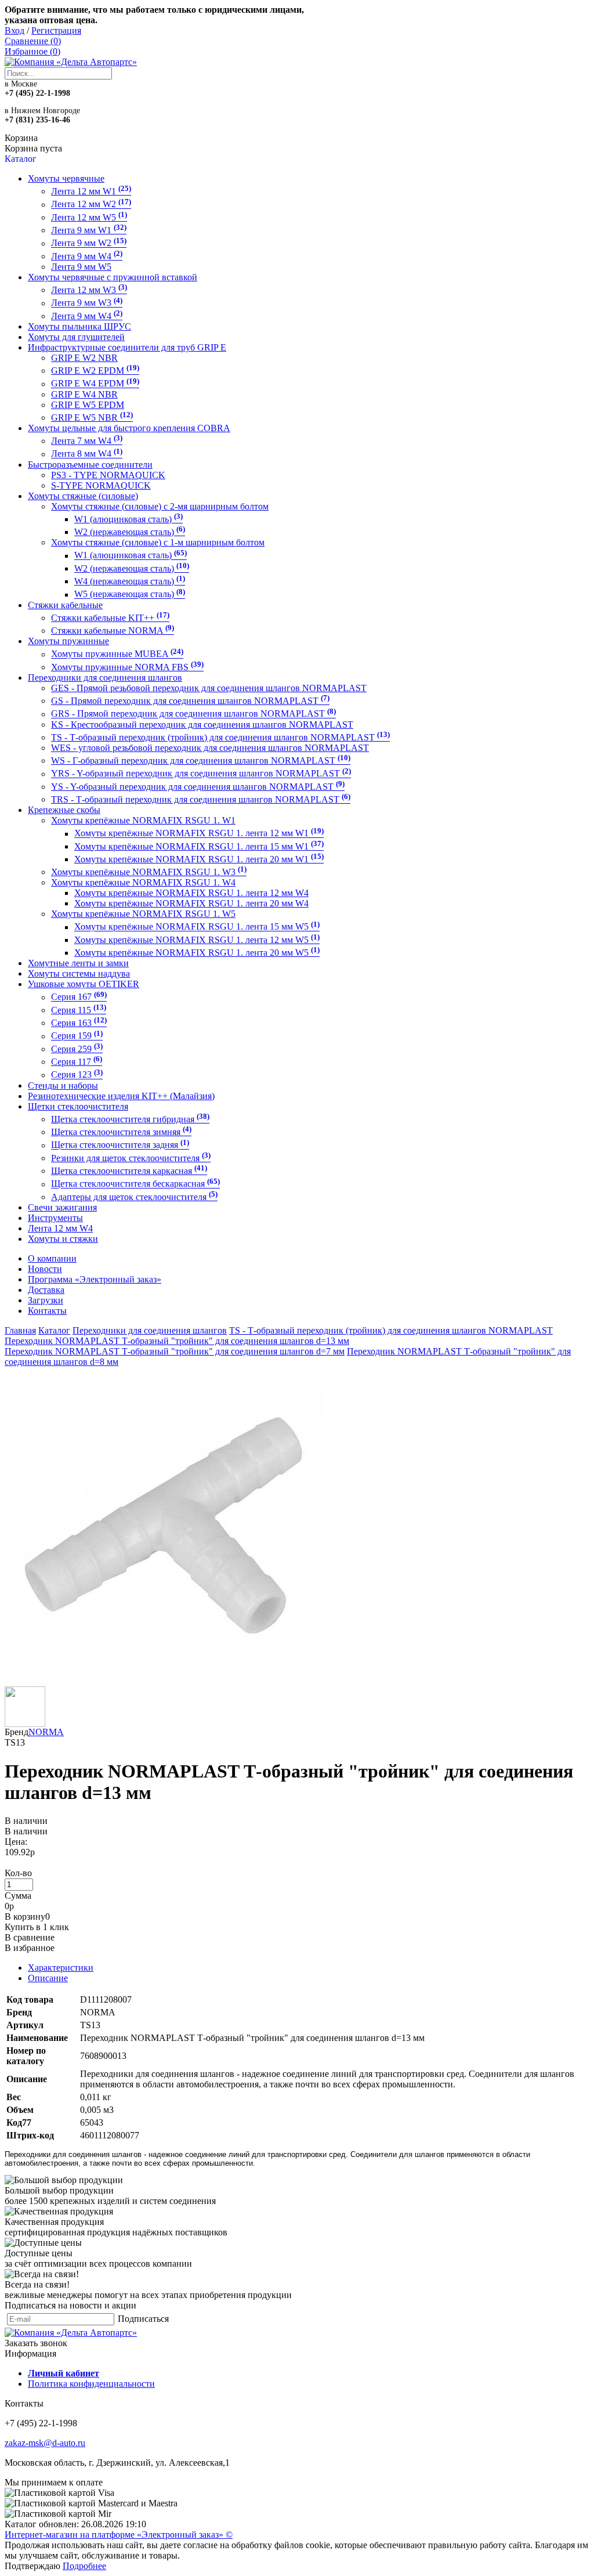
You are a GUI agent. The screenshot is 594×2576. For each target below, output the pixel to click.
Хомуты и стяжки (63, 1239)
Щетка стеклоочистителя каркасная (129, 1171)
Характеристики (61, 1968)
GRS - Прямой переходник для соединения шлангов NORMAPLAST (193, 714)
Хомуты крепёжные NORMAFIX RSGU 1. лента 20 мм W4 (191, 903)
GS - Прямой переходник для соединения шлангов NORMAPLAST (190, 701)
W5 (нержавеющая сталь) (130, 595)
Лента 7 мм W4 (87, 441)
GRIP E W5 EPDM (88, 405)
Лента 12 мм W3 (89, 290)
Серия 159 (77, 1036)
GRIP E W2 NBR (84, 358)
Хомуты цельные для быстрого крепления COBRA (129, 428)
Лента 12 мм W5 (89, 217)
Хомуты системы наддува (79, 973)
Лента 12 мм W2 (91, 205)
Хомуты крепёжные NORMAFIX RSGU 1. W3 (149, 872)
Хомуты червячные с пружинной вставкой (113, 277)
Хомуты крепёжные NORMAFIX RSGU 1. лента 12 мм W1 (199, 834)
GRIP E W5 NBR (92, 418)
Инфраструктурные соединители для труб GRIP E (127, 347)
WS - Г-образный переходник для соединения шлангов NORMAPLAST (201, 760)
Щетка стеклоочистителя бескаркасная (135, 1184)
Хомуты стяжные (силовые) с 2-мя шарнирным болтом (160, 506)
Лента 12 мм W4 (60, 1228)
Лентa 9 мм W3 (87, 303)
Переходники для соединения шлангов (105, 678)
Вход (15, 30)
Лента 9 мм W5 (81, 267)
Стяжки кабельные (65, 605)
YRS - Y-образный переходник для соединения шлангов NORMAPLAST (201, 774)
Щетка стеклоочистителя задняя (120, 1145)
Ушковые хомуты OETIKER (84, 984)
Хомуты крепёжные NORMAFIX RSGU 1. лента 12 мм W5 (197, 940)
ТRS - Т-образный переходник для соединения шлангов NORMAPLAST (201, 799)
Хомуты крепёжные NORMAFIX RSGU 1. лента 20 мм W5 (197, 953)
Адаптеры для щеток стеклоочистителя (134, 1197)
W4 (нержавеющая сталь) (130, 581)
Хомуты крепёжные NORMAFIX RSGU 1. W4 (143, 882)
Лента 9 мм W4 (87, 256)
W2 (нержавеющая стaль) (130, 532)
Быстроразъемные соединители (90, 465)
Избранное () (32, 51)
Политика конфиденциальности (91, 2384)
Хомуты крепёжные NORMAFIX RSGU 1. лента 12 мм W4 (191, 893)
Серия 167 (79, 997)
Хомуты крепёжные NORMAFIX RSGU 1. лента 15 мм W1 (199, 846)
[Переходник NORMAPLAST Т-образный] (164, 1683)
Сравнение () (33, 41)
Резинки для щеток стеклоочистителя (131, 1158)
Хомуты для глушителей (76, 337)
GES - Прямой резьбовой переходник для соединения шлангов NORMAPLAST (209, 688)
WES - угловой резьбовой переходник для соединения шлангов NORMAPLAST (210, 748)
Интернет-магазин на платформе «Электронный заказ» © (119, 2535)
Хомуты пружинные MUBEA (117, 654)
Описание (48, 1978)
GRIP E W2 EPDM (95, 371)
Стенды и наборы (63, 1085)
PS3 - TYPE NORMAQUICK (108, 475)
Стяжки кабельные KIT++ (110, 618)
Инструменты (55, 1218)
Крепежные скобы (64, 810)
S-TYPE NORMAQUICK (101, 485)
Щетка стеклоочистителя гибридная (130, 1119)
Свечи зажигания (62, 1207)
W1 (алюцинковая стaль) (128, 519)
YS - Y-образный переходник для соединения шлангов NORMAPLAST (198, 787)
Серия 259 (77, 1049)
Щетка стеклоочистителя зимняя (121, 1132)
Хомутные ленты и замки (78, 963)
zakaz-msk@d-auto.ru (45, 2443)
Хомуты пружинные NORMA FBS (127, 667)
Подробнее (84, 2566)
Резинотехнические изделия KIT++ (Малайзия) (121, 1096)
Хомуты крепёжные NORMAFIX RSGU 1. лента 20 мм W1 (199, 859)
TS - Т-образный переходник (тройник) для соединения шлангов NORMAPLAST (220, 737)
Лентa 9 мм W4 (87, 316)
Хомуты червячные (66, 178)
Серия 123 (77, 1075)
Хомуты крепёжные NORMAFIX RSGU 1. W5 (143, 914)
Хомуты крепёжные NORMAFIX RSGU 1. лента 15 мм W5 (197, 927)
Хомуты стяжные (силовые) (83, 496)
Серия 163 (79, 1023)
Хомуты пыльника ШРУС (79, 326)
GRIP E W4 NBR (84, 394)
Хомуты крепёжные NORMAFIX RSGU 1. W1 (143, 820)
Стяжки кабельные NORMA (113, 631)
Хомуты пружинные (68, 641)
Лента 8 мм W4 (87, 454)
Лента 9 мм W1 (89, 230)
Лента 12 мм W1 (91, 191)
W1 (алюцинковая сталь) (131, 556)
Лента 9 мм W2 (89, 243)
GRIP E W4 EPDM (95, 384)
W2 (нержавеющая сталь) (132, 568)
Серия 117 (77, 1062)
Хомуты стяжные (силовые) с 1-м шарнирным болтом (158, 542)
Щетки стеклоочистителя (78, 1106)
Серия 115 (79, 1010)
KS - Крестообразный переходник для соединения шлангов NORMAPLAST (202, 725)
